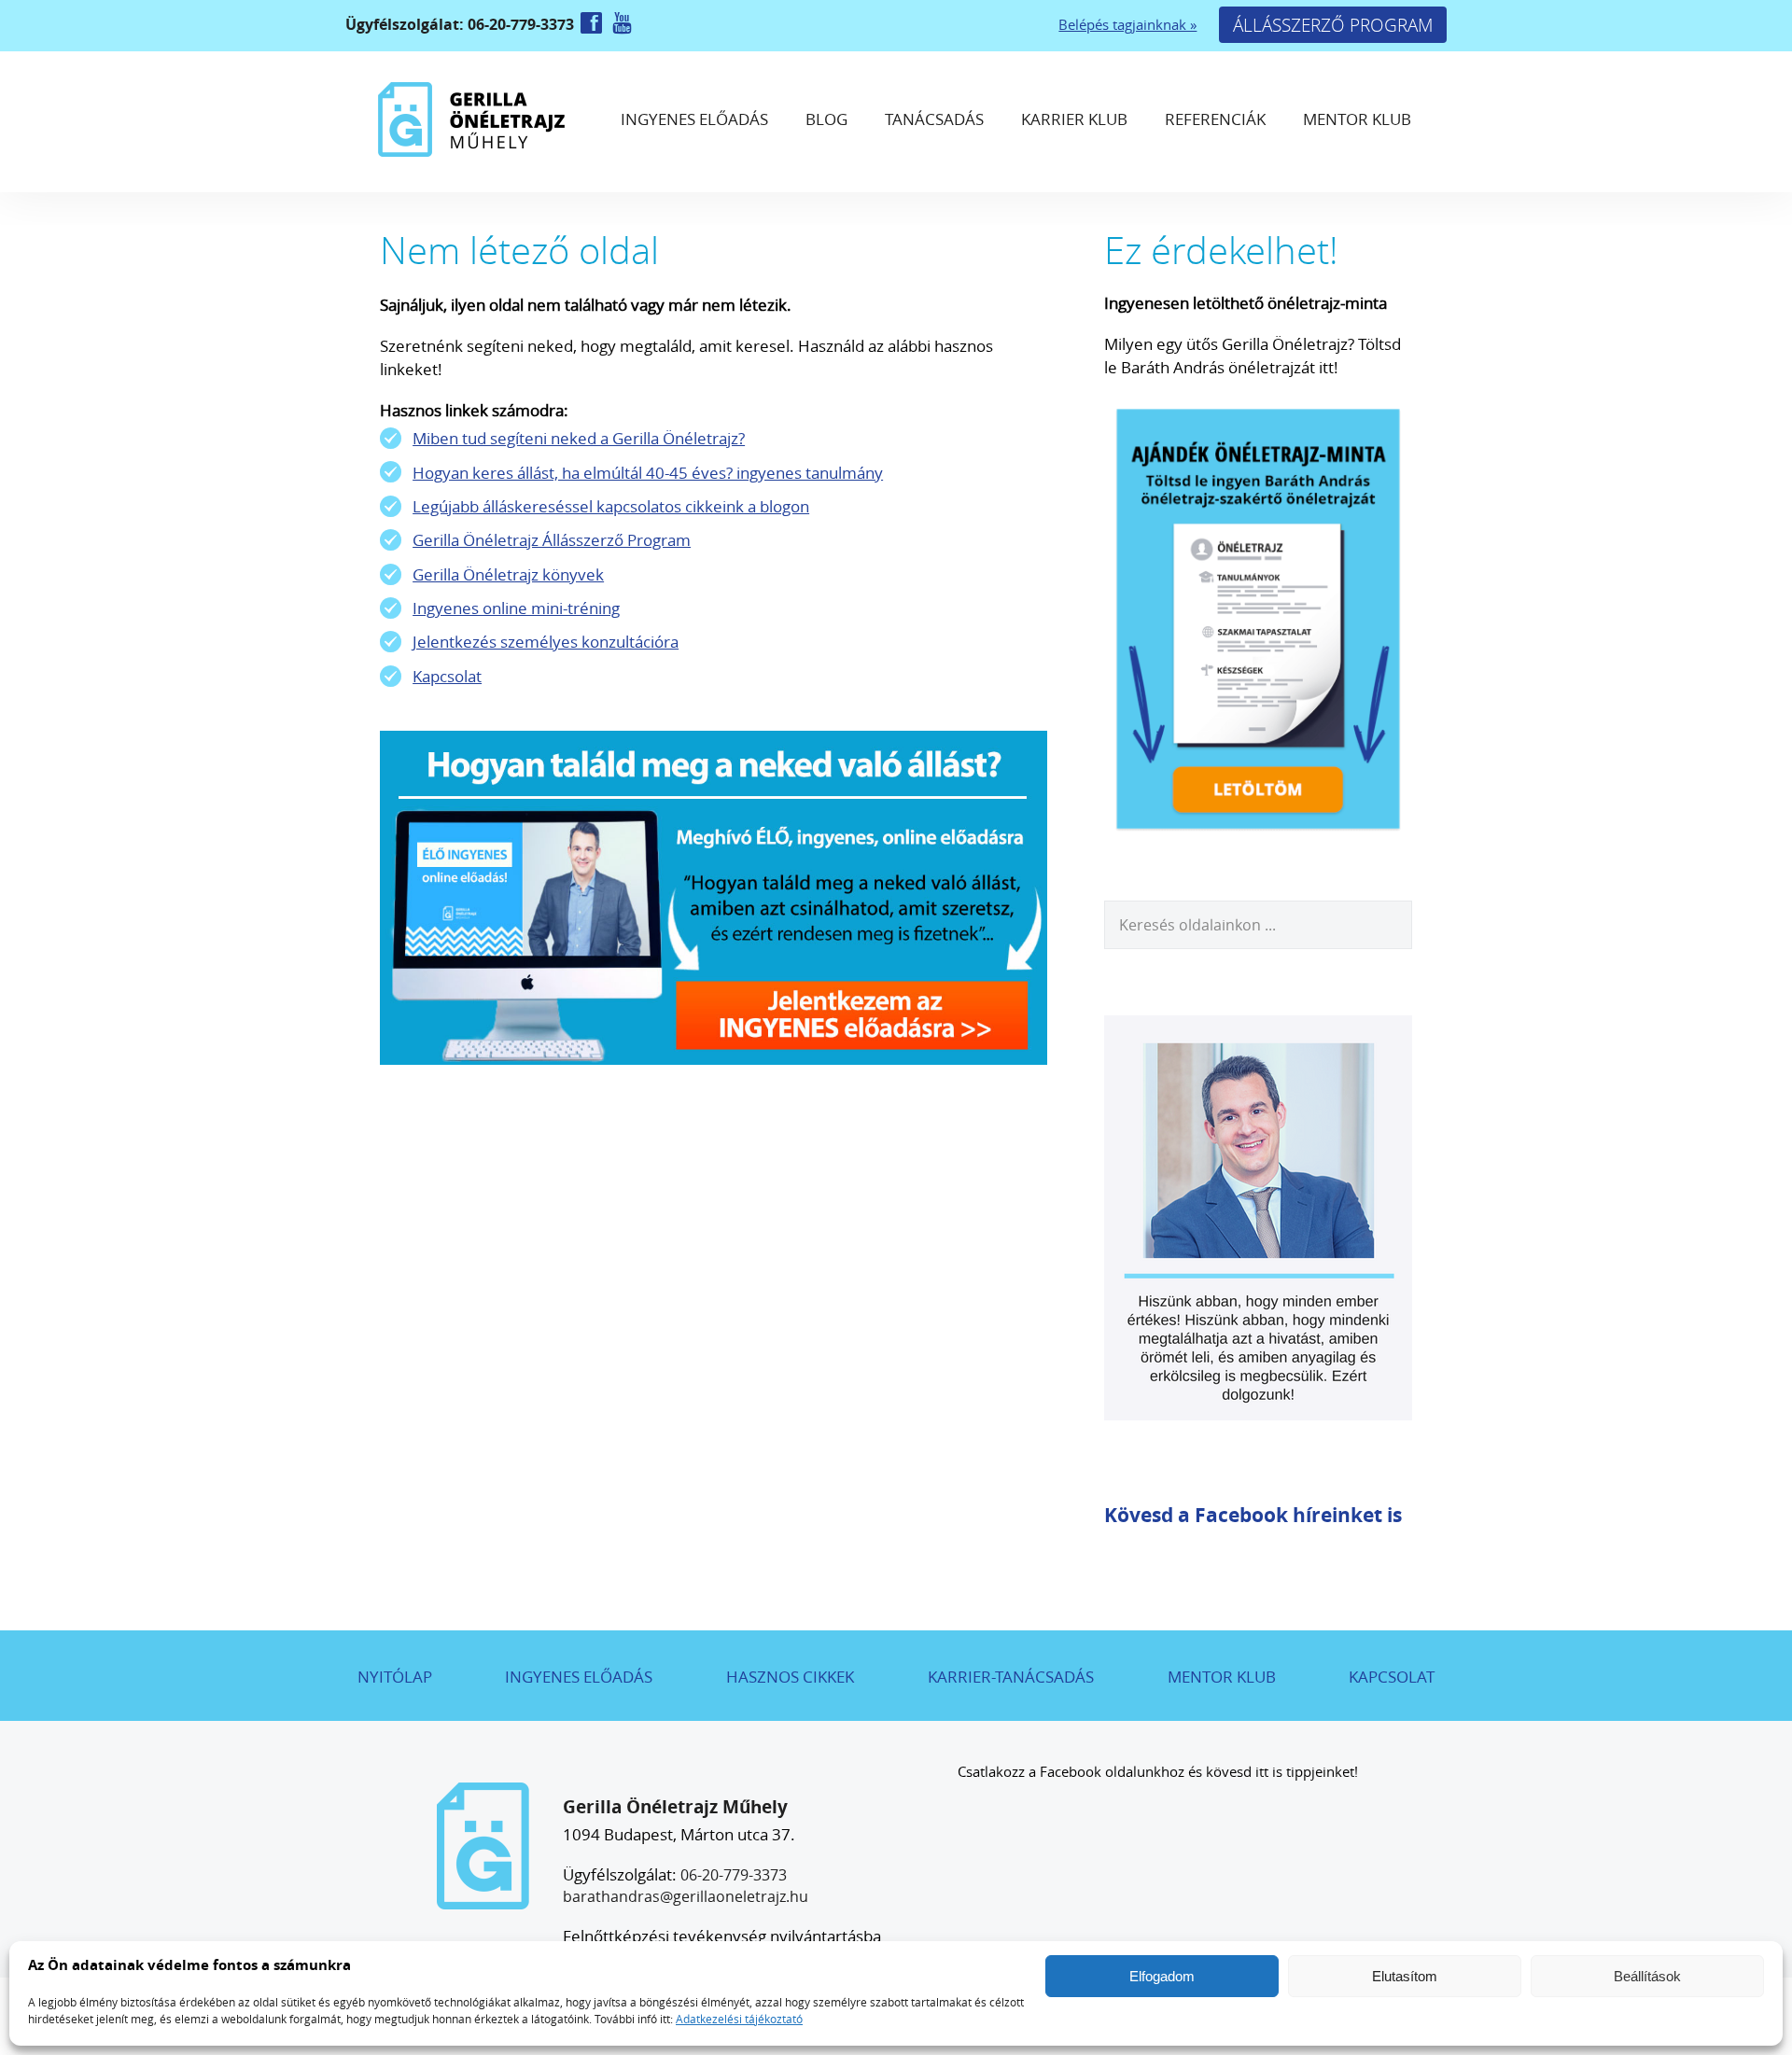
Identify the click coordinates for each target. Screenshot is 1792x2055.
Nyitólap (395, 1677)
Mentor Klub (1357, 119)
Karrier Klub (1074, 119)
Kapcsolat (447, 676)
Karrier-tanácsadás (1011, 1677)
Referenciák (1215, 119)
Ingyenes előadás (694, 119)
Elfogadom (1162, 1976)
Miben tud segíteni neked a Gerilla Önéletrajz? (579, 438)
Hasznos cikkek (790, 1677)
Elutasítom (1405, 1976)
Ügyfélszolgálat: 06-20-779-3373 (462, 24)
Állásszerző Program (1333, 25)
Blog (826, 119)
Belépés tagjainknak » (1127, 25)
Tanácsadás (934, 119)
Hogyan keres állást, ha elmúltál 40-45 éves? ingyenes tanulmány (648, 473)
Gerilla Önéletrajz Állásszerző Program (552, 540)
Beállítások (1647, 1976)
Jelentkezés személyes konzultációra (546, 642)
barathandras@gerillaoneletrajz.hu (686, 1896)
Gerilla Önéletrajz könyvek (508, 574)
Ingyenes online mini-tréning (516, 608)
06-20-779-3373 (734, 1875)
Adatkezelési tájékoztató (739, 2019)
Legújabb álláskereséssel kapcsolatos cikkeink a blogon (611, 506)
